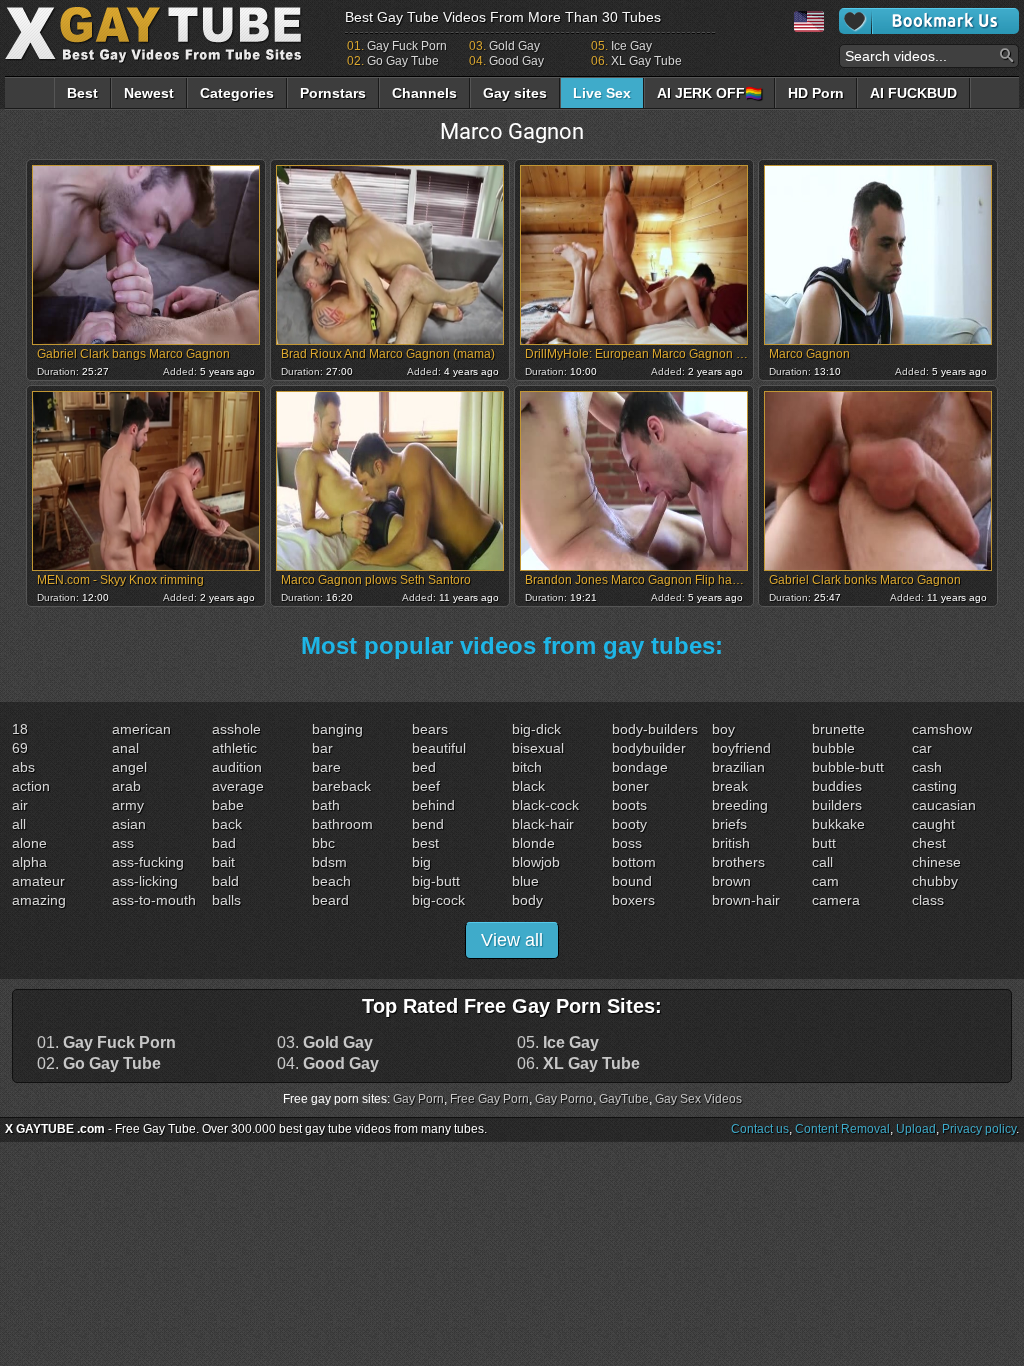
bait (223, 862)
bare (326, 767)
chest (929, 843)
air (20, 805)
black (528, 786)
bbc (323, 843)
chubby (935, 881)
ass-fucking (148, 862)
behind (433, 805)
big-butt (436, 881)
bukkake (838, 824)
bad (224, 843)
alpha (29, 862)
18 (20, 729)
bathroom (342, 824)
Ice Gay (631, 46)
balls (226, 900)
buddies (837, 786)
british (731, 843)
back (227, 824)
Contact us (760, 1129)
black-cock (545, 805)
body (527, 900)
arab (126, 786)
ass (123, 843)
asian (129, 824)
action (31, 786)
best (425, 843)
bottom (634, 862)
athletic (234, 748)
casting (934, 786)
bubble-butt (848, 767)
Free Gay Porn (489, 1099)
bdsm (329, 862)
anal (125, 748)
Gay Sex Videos (698, 1099)
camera (836, 900)
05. (558, 1043)
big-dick (536, 729)
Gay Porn (418, 1099)
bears (430, 729)
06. (578, 1064)
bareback (341, 786)
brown (731, 881)
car (922, 748)
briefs (729, 824)
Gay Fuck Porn (407, 46)
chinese (936, 862)
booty (629, 824)
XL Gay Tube (646, 61)
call (822, 862)
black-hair (543, 824)
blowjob (536, 862)
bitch (527, 767)
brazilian (738, 767)
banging (337, 729)
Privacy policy (979, 1129)
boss (627, 843)
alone (29, 843)
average (238, 786)
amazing (39, 900)
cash (927, 767)
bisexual (538, 748)
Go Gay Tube (403, 61)
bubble (833, 748)
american (141, 729)
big (421, 862)
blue (525, 881)
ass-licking (145, 881)
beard (330, 900)
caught (933, 824)
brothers (738, 862)
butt (824, 843)
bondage (640, 767)
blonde (533, 843)
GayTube (624, 1099)
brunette (838, 729)
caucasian (944, 805)
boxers (633, 900)
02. (99, 1064)
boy (723, 729)
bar (322, 748)
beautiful (439, 748)
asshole (236, 729)
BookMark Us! (929, 21)
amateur (38, 881)
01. (106, 1043)
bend (428, 824)
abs (23, 767)
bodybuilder (649, 748)
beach (331, 881)
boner (630, 786)
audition (237, 767)
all (19, 824)
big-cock (438, 900)
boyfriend (741, 748)
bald (225, 881)
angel (129, 767)
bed (424, 767)
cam (825, 881)
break (730, 786)
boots (629, 805)
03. (325, 1043)
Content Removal (842, 1129)
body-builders (655, 729)
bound (632, 881)
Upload (916, 1129)
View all (512, 940)
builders (837, 805)
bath (326, 805)
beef (426, 786)
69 (20, 748)
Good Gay (516, 61)
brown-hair (746, 900)
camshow (942, 729)
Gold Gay (514, 46)
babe (228, 805)
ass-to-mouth (154, 900)
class (928, 900)
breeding (740, 805)
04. (328, 1064)
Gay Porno (564, 1099)
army (128, 805)
